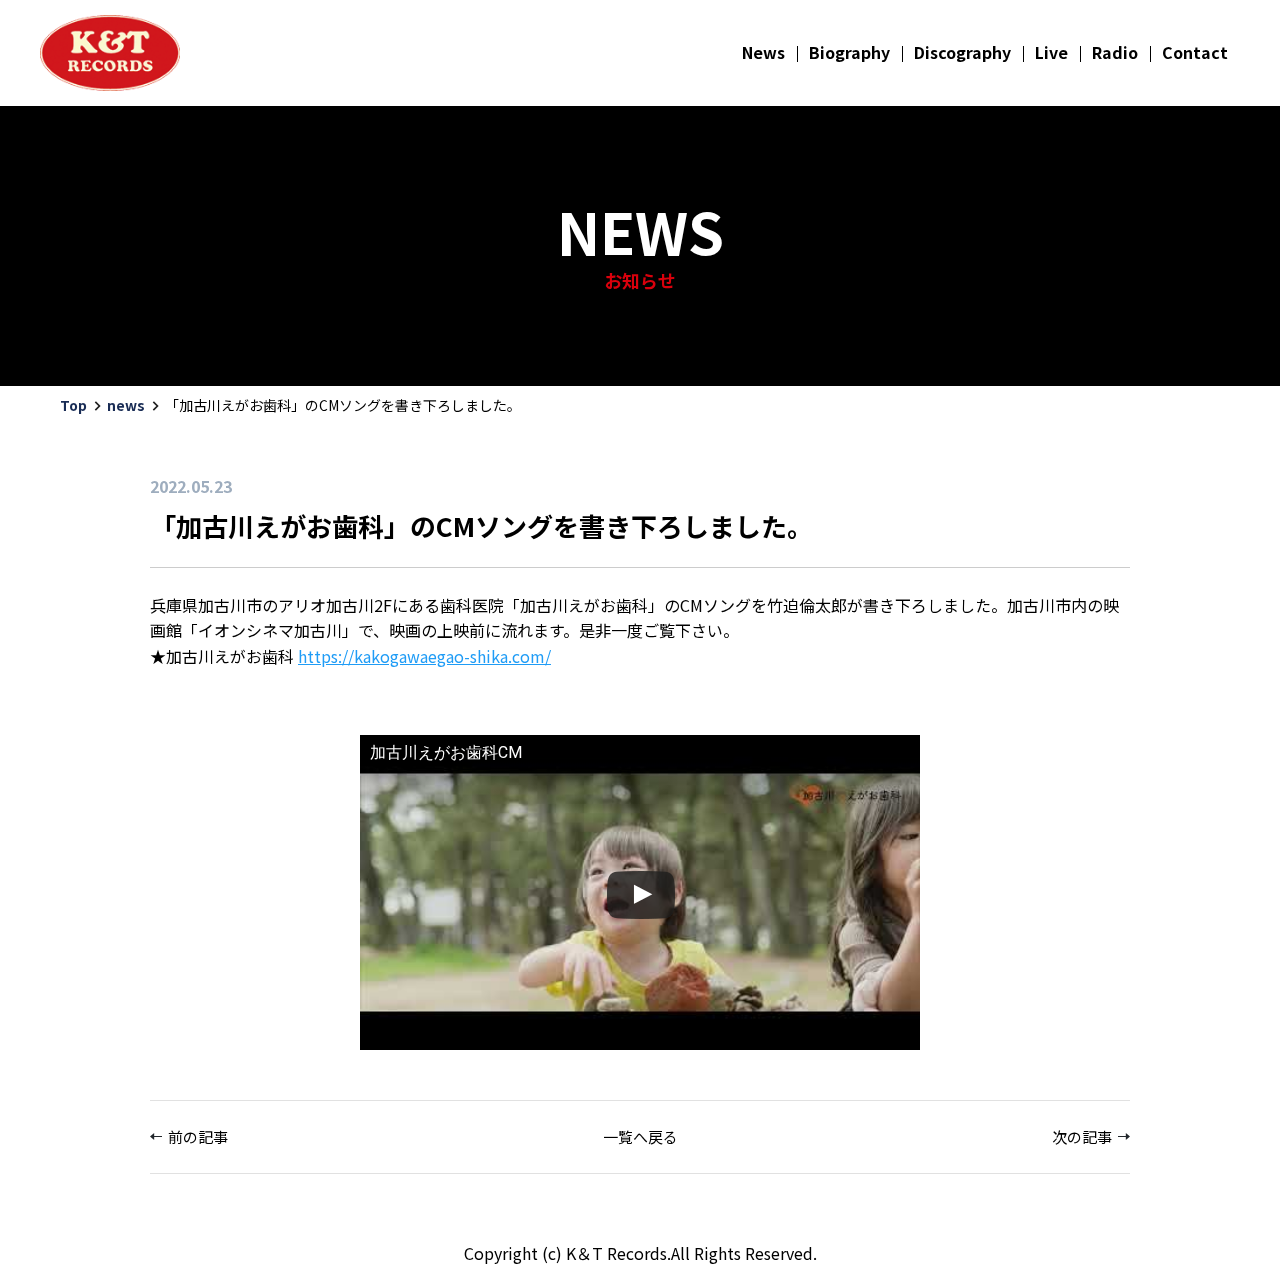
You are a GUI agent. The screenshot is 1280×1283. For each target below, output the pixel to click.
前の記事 (198, 1136)
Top (73, 405)
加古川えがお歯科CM (446, 752)
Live (1051, 52)
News (763, 52)
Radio (1115, 52)
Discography (962, 52)
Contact (1195, 52)
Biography (849, 52)
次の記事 (1082, 1136)
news (126, 405)
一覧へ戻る (640, 1136)
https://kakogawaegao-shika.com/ (424, 656)
